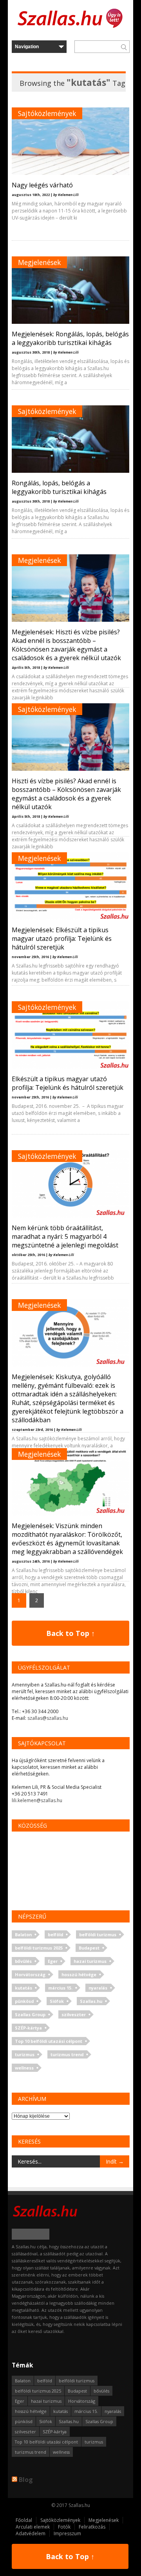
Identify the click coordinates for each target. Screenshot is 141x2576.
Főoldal (24, 2520)
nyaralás (98, 1988)
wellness (24, 2068)
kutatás (23, 1988)
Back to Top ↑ (70, 1633)
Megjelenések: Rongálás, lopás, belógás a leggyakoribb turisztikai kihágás (70, 338)
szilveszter (74, 2014)
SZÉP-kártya (28, 2028)
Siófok (57, 2001)
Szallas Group (30, 2014)
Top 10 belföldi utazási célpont (49, 2041)
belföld (55, 1934)
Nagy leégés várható (42, 185)
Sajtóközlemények (47, 113)
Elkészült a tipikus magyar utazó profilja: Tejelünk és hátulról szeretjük (68, 1083)
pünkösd (24, 2001)
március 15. (60, 1988)
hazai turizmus (90, 1961)
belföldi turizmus (98, 1934)
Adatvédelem (31, 2533)
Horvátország (30, 1974)
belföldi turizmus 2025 (39, 1948)
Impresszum (67, 2533)
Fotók (64, 2527)
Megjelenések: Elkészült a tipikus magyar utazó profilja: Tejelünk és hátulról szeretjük (62, 939)
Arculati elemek (33, 2527)
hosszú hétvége (79, 1974)
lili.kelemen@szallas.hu (37, 1800)
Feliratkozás (92, 2527)
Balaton (23, 1934)
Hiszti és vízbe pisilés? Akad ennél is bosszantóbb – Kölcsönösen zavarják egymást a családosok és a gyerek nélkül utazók (66, 794)
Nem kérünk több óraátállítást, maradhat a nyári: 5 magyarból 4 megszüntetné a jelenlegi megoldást (65, 1236)
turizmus (25, 2054)
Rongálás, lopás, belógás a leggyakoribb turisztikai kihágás (59, 487)
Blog (26, 2480)
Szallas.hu (91, 2001)
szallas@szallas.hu (48, 1718)
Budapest (89, 1948)
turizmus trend (67, 2054)
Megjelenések (39, 262)
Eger (53, 1961)
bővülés (23, 1961)
